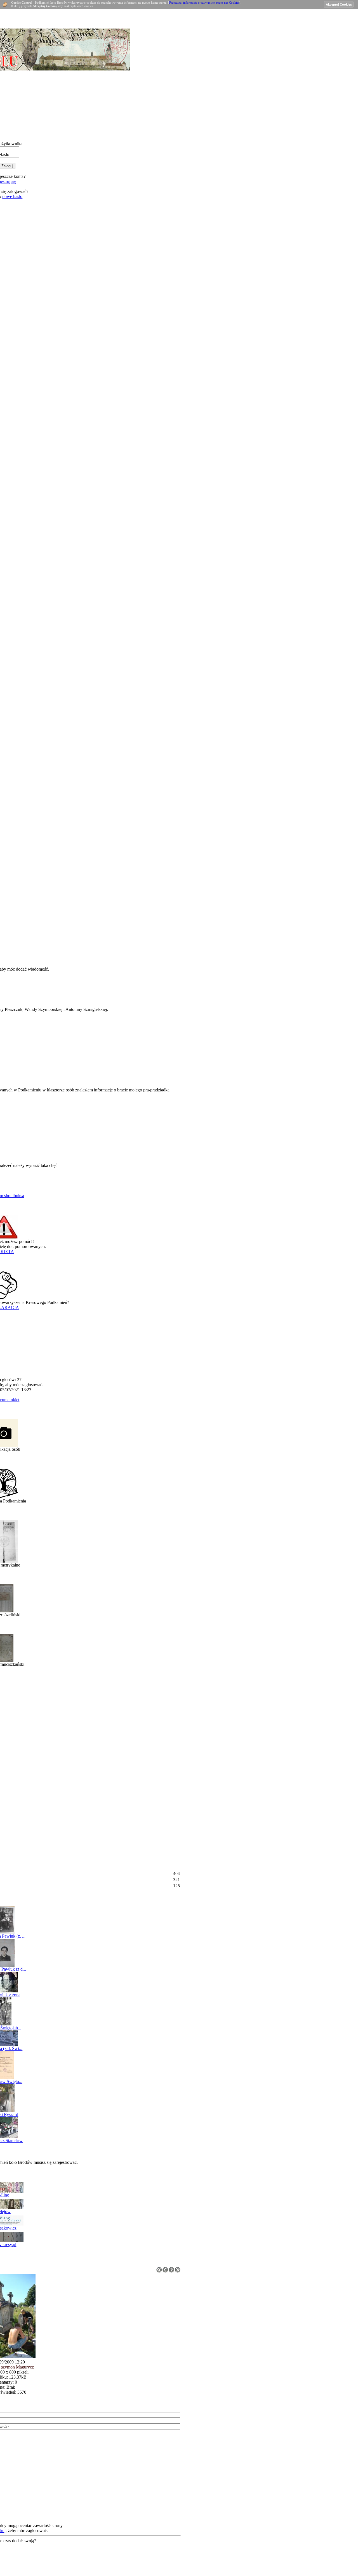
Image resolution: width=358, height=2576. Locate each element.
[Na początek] (159, 2271)
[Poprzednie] (165, 2271)
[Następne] (171, 2271)
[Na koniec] (178, 2271)
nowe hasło (12, 196)
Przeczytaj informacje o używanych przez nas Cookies (204, 3)
